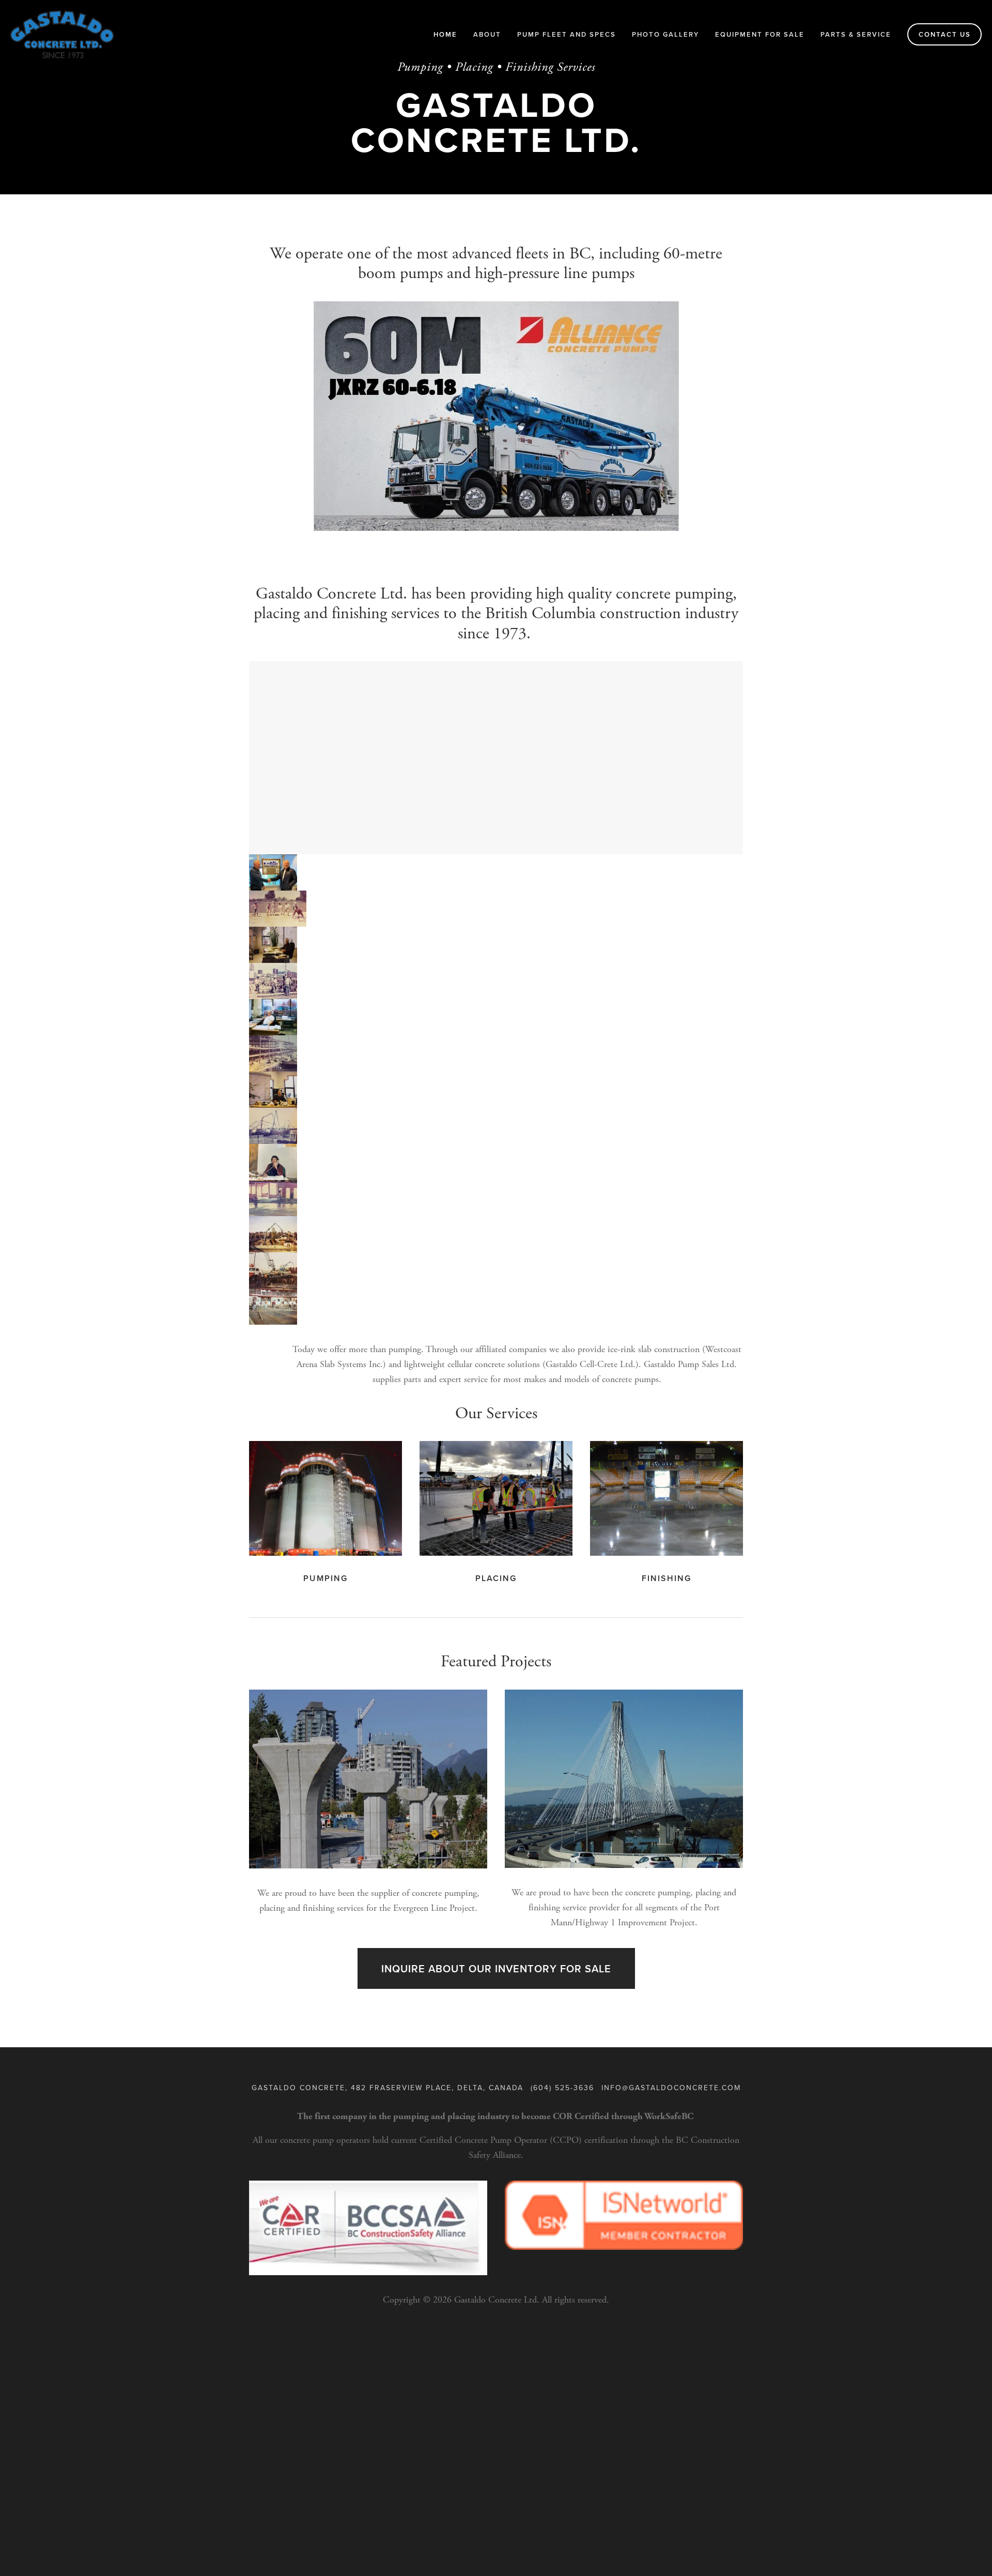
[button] (273, 872)
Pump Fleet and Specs (567, 34)
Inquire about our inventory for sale (496, 1968)
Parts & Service (856, 34)
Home (445, 34)
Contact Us (945, 34)
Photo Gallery (665, 34)
